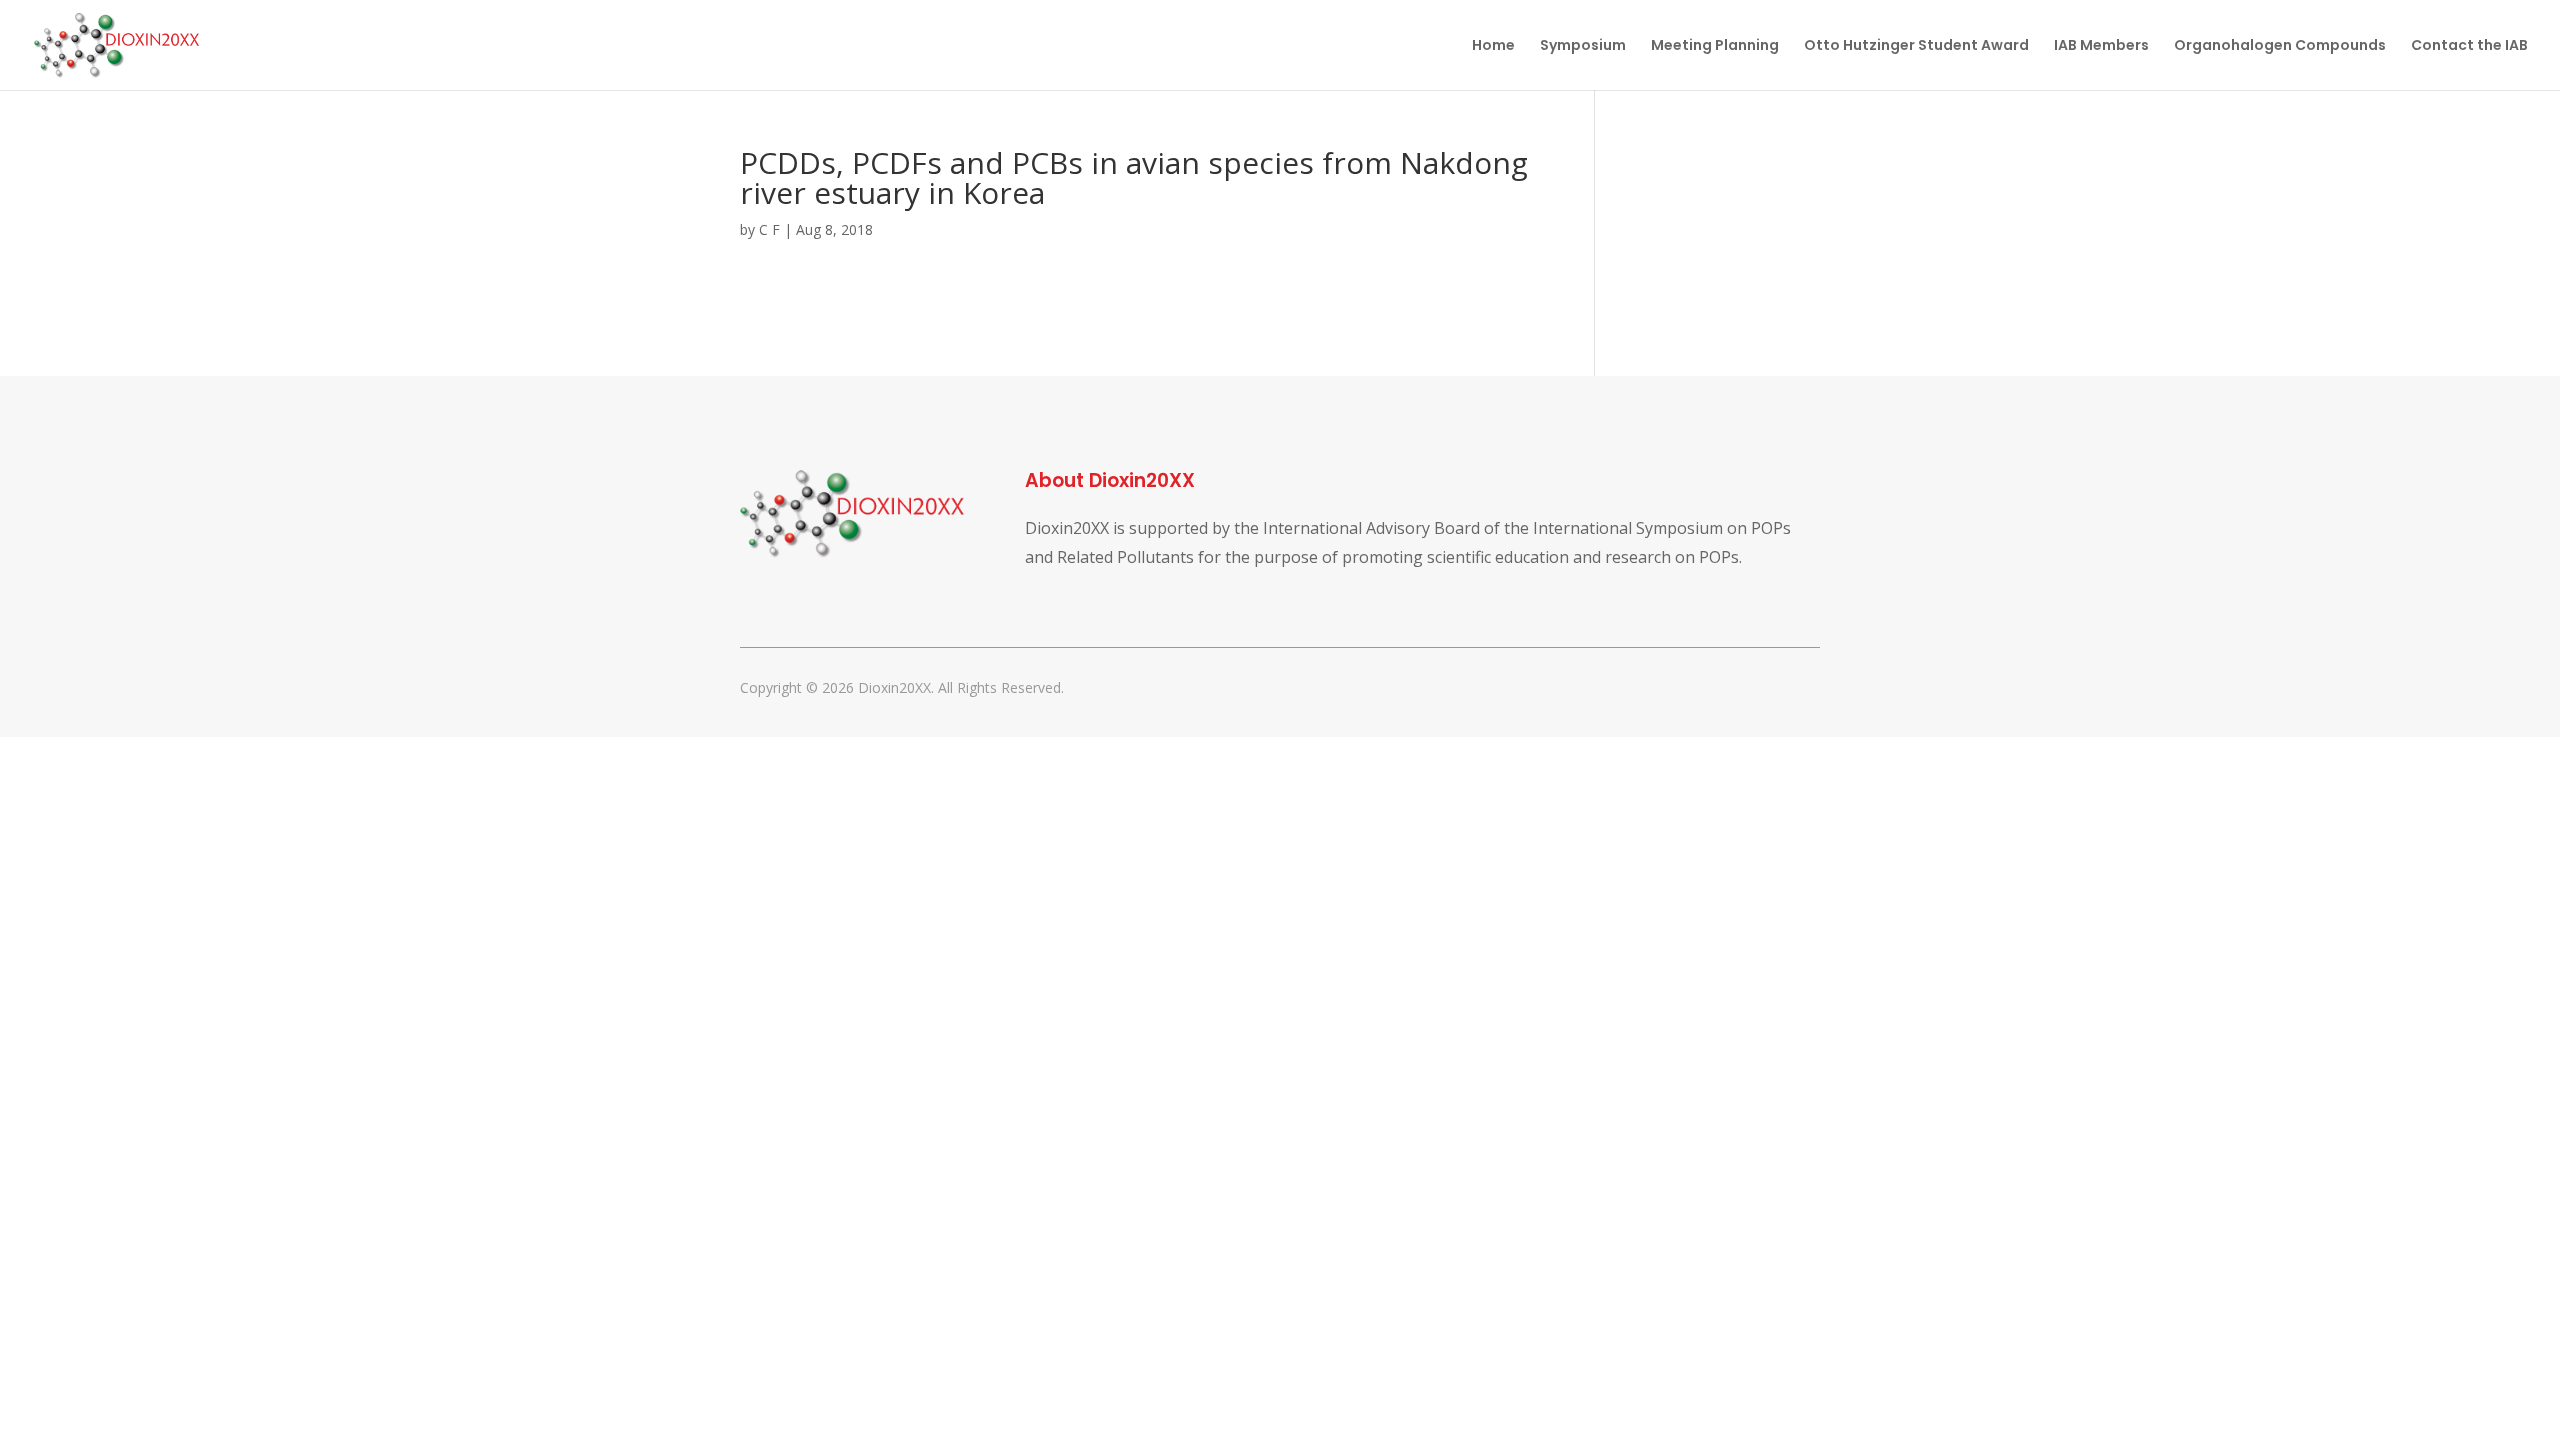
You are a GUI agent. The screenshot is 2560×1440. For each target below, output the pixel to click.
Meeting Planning (1715, 46)
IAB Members (2101, 46)
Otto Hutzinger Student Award (1916, 46)
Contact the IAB (2469, 46)
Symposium (1583, 46)
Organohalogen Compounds (2280, 46)
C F (769, 229)
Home (1493, 46)
